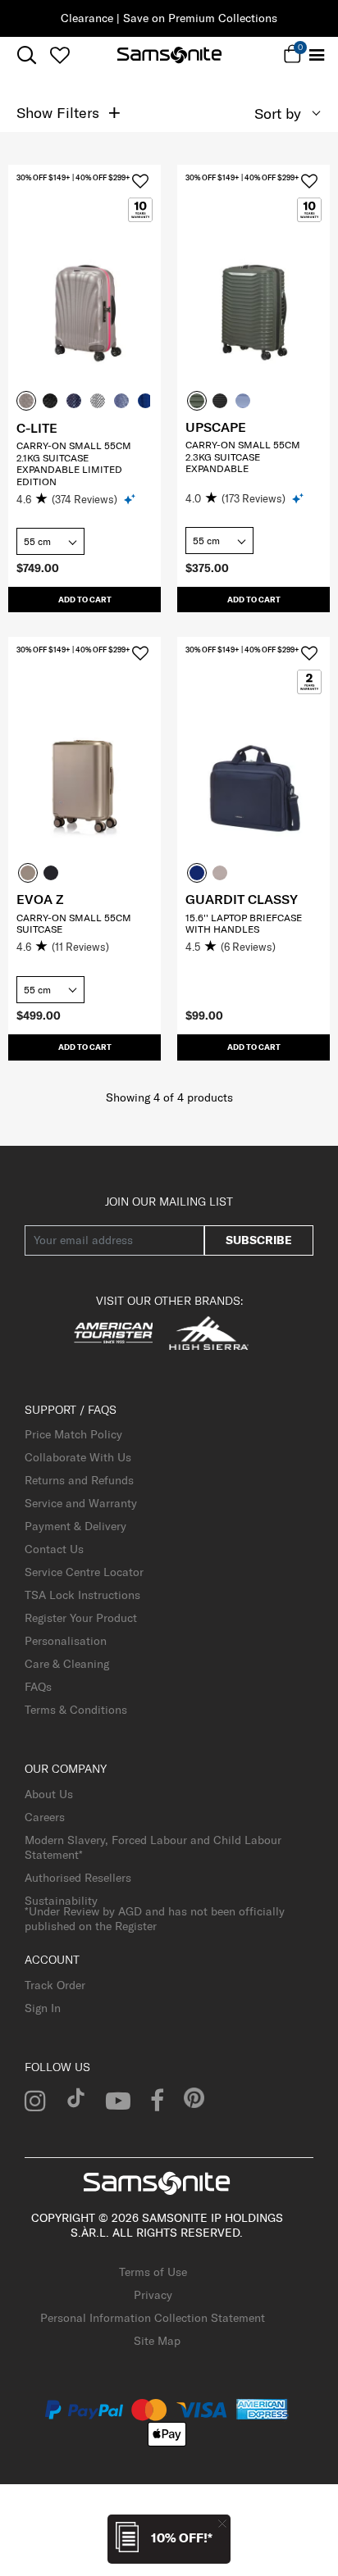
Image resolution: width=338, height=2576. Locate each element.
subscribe (259, 1240)
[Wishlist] (59, 55)
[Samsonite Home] (169, 55)
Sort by (278, 114)
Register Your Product (81, 1618)
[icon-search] (27, 55)
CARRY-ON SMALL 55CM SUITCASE (74, 923)
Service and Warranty (81, 1503)
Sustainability (61, 1901)
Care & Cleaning (67, 1664)
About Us (49, 1794)
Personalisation (66, 1641)
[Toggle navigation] (316, 55)
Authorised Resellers (78, 1878)
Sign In (43, 2008)
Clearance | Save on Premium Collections (169, 18)
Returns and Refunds (79, 1480)
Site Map (157, 2341)
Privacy (153, 2295)
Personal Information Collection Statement (153, 2318)
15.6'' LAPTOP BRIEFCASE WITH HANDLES (244, 923)
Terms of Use (153, 2272)
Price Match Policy (73, 1434)
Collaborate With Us (78, 1457)
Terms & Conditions (76, 1710)
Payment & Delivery (75, 1526)
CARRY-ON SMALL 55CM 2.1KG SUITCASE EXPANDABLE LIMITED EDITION (74, 463)
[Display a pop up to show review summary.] (131, 499)
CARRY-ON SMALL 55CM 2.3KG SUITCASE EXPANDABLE (243, 457)
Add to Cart (85, 600)
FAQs (38, 1687)
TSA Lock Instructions (82, 1595)
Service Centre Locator (84, 1572)
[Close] (222, 2523)
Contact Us (54, 1549)
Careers (45, 1817)
